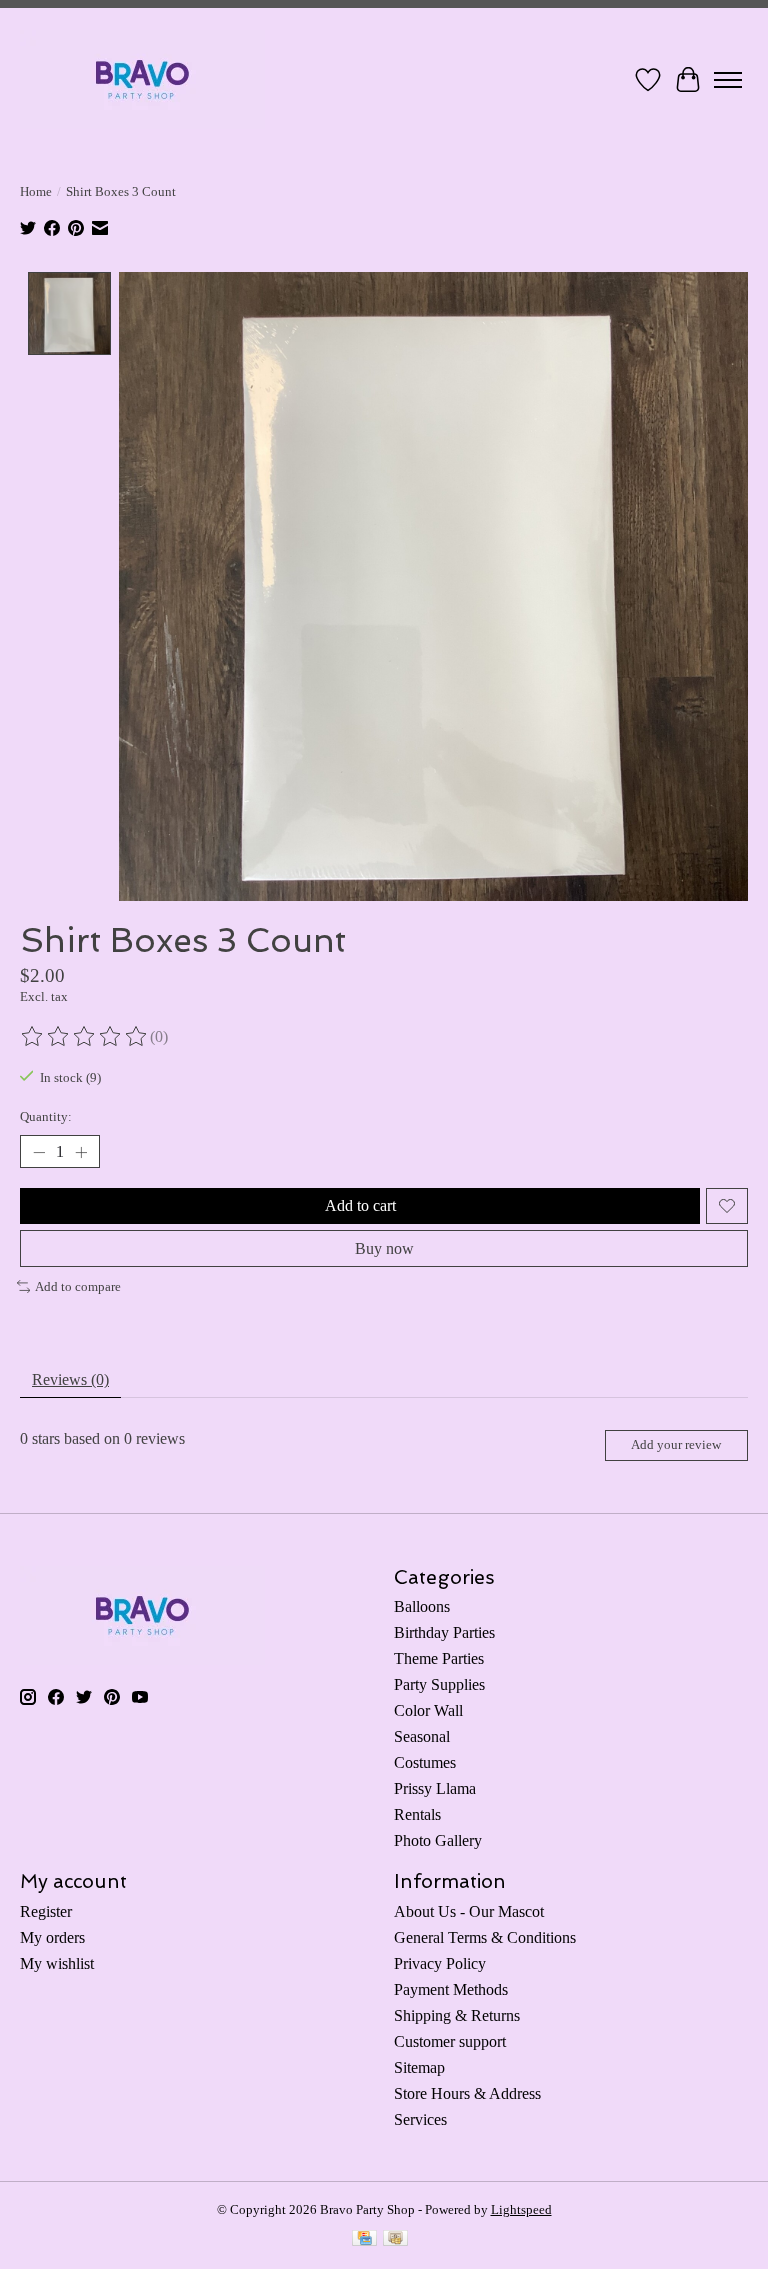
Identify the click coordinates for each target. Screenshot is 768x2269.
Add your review (676, 1445)
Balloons (422, 1606)
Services (420, 2119)
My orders (52, 1937)
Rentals (417, 1814)
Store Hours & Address (467, 2093)
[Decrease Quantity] (39, 1152)
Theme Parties (439, 1658)
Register (46, 1911)
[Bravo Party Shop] (142, 79)
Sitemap (419, 2067)
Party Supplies (439, 1684)
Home (36, 191)
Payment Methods (451, 1989)
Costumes (425, 1762)
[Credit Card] (364, 2240)
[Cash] (395, 2240)
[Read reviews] (85, 1037)
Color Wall (428, 1710)
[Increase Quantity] (81, 1152)
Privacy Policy (440, 1963)
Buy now (384, 1248)
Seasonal (422, 1736)
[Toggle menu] (728, 80)
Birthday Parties (444, 1632)
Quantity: (46, 1116)
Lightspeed (521, 2209)
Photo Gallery (438, 1840)
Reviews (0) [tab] (70, 1379)
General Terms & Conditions (485, 1937)
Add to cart (360, 1205)
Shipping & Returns (457, 2015)
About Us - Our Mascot (469, 1911)
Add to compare (78, 1286)
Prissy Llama (435, 1788)
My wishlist (57, 1963)
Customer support (450, 2041)
